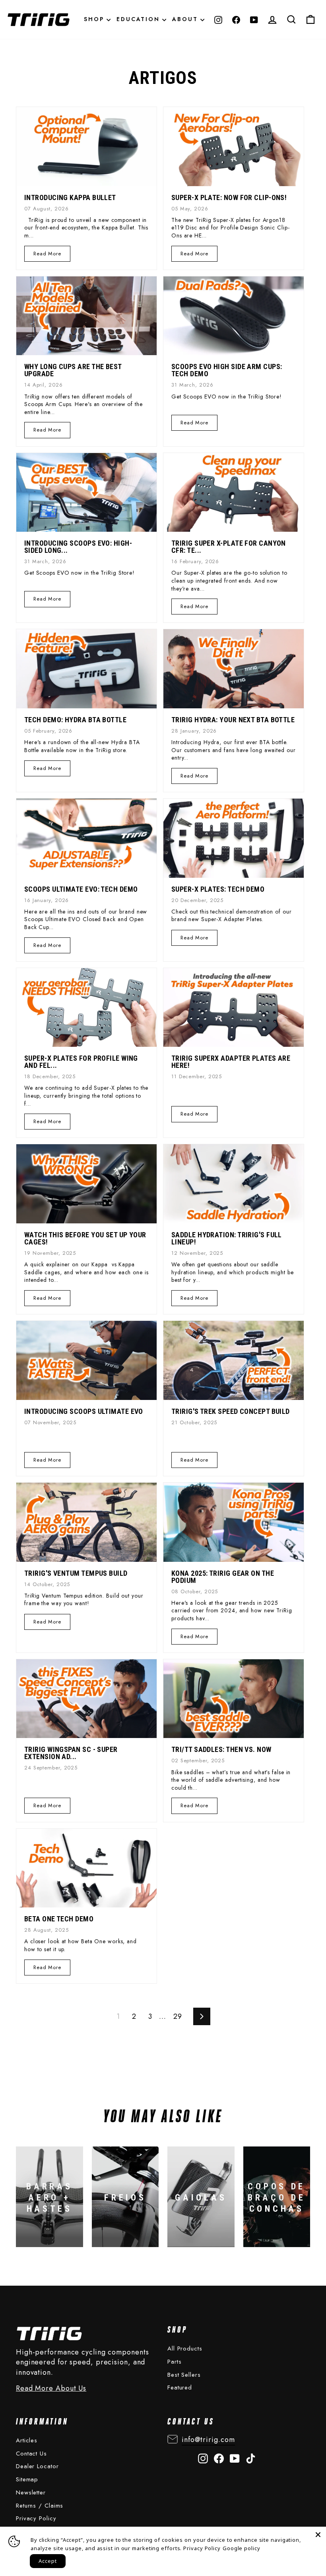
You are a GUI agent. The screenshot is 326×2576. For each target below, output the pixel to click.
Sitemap (27, 2479)
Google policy (242, 2548)
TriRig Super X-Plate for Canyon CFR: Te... (229, 547)
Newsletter (31, 2492)
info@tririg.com (208, 2440)
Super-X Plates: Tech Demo (218, 889)
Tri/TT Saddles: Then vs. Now (221, 1749)
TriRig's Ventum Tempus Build (76, 1573)
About (186, 19)
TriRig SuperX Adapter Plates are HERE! (231, 1062)
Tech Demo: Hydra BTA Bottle (75, 720)
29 (178, 2016)
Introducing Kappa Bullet (70, 197)
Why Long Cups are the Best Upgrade (73, 370)
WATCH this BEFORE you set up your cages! (85, 1238)
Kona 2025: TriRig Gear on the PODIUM (223, 1577)
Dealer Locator (37, 2466)
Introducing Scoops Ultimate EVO (84, 1411)
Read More (47, 254)
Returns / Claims (40, 2506)
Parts (175, 2362)
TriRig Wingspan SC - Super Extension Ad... (71, 1753)
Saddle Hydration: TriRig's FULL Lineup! (227, 1238)
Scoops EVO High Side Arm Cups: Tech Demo (227, 370)
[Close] (318, 2535)
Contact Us (31, 2454)
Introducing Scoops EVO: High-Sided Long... (78, 547)
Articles (27, 2440)
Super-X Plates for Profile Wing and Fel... (81, 1062)
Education (139, 19)
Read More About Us (51, 2388)
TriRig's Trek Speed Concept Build (231, 1411)
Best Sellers (184, 2375)
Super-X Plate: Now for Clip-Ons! (229, 197)
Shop (95, 19)
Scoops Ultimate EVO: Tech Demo (81, 889)
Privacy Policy (36, 2518)
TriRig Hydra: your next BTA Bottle (233, 720)
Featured (180, 2387)
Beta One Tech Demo (59, 1919)
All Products (185, 2349)
